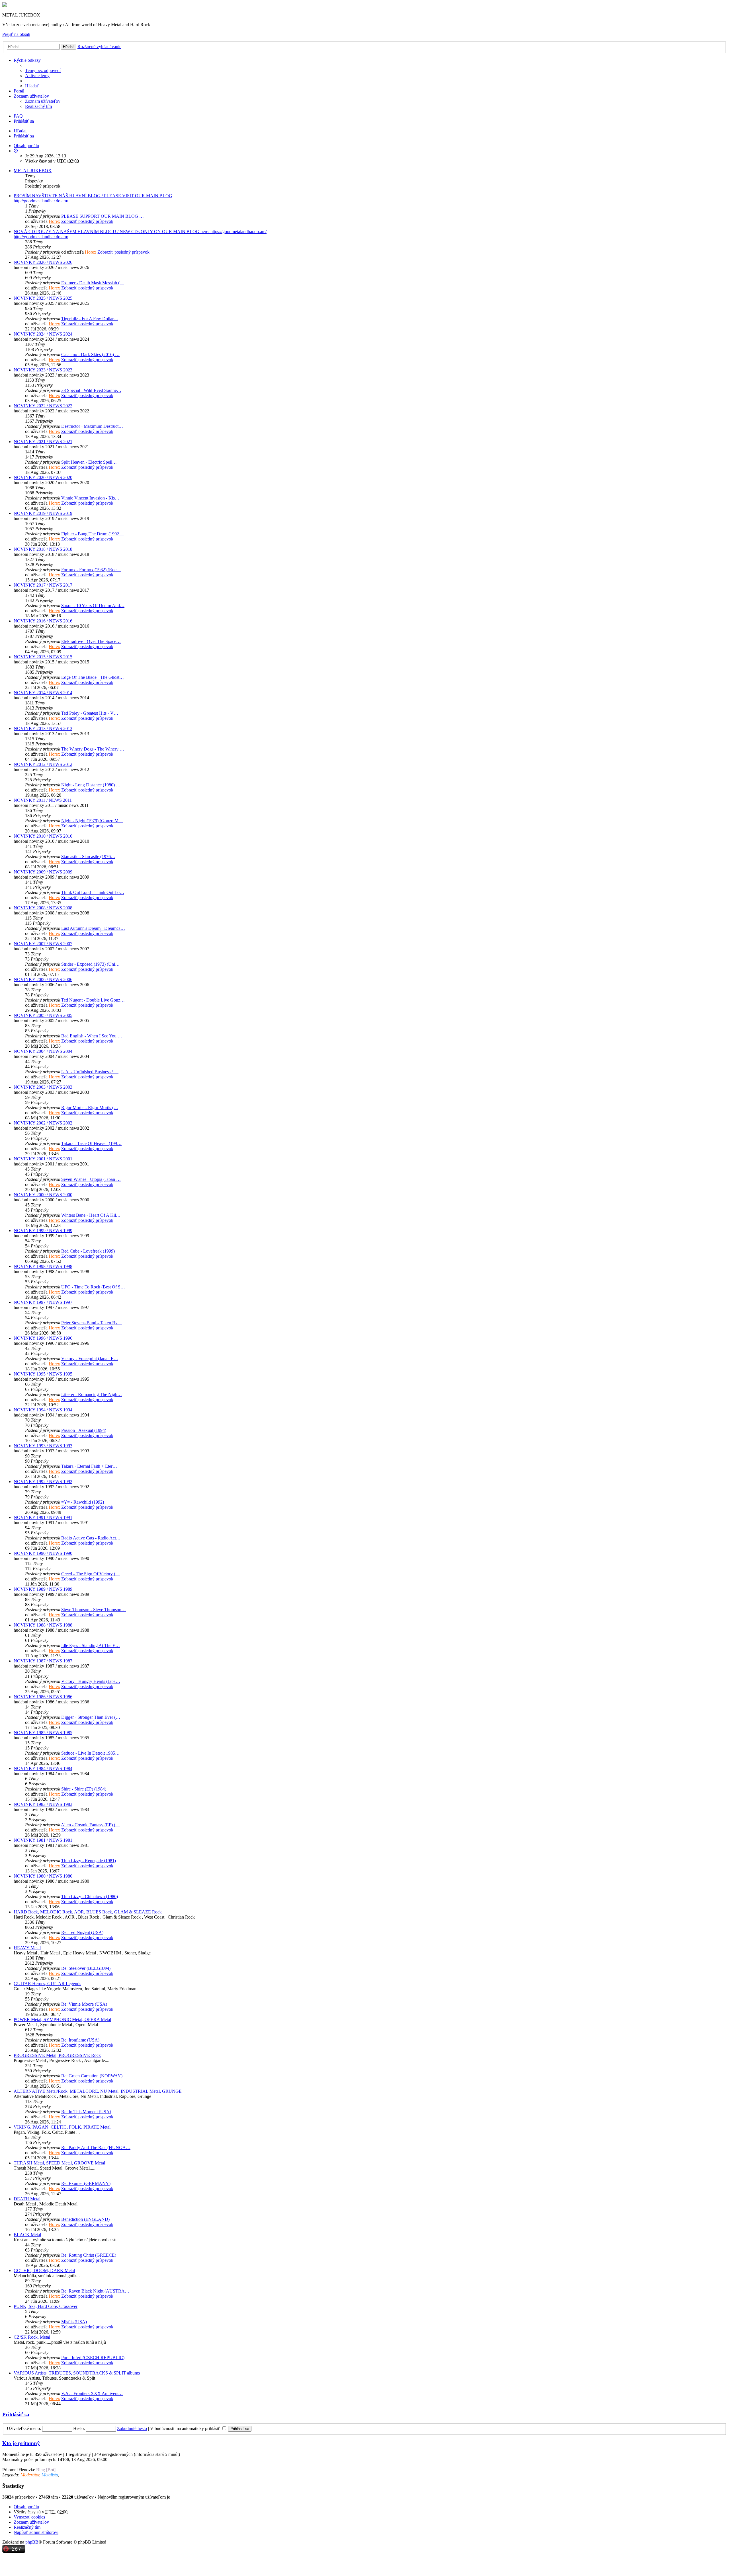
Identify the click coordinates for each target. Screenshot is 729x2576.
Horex (54, 221)
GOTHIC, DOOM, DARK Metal (44, 2270)
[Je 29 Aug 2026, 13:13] (16, 151)
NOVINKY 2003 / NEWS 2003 (43, 1087)
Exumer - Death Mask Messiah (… (93, 283)
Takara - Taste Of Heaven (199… (91, 1143)
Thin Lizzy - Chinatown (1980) (90, 1896)
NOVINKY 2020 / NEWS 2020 (43, 477)
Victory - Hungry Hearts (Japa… (91, 1681)
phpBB (32, 2542)
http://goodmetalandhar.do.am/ (41, 201)
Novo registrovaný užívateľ (84, 2475)
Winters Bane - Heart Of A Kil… (91, 1215)
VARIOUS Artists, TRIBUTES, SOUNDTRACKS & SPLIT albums (77, 2373)
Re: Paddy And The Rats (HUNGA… (96, 2148)
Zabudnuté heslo (132, 2428)
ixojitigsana (182, 2497)
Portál (19, 91)
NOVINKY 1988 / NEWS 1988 (43, 1625)
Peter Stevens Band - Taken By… (92, 1323)
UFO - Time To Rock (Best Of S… (93, 1287)
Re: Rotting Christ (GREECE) (89, 2255)
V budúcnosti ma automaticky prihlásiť (186, 2428)
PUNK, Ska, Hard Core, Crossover (46, 2306)
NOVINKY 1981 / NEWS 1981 (43, 1840)
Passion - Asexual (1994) (84, 1430)
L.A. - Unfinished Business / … (90, 1072)
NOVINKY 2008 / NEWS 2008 (43, 908)
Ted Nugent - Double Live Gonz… (93, 1000)
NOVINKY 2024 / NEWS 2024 (43, 334)
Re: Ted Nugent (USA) (82, 1932)
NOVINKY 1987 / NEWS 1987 (43, 1661)
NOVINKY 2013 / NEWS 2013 (43, 728)
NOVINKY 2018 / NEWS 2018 (43, 549)
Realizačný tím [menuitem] (38, 106)
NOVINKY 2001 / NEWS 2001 (43, 1159)
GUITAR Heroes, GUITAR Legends (47, 1984)
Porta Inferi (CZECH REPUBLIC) (93, 2358)
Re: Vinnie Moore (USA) (84, 2004)
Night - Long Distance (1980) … (91, 785)
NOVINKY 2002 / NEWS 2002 (43, 1123)
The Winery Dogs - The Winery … (93, 749)
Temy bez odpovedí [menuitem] (43, 70)
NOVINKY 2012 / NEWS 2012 (43, 764)
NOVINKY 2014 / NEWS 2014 (43, 693)
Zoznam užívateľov (31, 96)
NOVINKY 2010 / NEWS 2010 (43, 836)
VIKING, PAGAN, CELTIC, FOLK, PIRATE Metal (62, 2127)
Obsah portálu (26, 2507)
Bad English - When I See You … (92, 1036)
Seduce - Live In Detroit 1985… (90, 1753)
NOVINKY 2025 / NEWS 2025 (43, 298)
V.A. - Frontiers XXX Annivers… (92, 2393)
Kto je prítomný (21, 2443)
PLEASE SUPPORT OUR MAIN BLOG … (103, 216)
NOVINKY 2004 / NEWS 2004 (43, 1051)
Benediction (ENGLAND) (85, 2219)
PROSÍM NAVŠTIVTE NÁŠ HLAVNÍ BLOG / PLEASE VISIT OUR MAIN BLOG (93, 196)
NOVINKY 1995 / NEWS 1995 (43, 1374)
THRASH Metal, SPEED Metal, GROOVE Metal (59, 2163)
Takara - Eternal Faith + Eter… (89, 1466)
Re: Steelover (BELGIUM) (86, 1968)
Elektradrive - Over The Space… (91, 641)
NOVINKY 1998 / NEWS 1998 (43, 1266)
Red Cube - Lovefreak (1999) (88, 1251)
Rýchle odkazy (27, 60)
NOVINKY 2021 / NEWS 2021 (43, 442)
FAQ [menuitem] (18, 116)
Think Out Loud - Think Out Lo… (93, 892)
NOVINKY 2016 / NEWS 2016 (43, 621)
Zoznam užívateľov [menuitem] (43, 101)
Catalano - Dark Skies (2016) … (90, 354)
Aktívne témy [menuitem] (37, 76)
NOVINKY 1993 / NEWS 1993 (43, 1446)
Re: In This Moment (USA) (86, 2112)
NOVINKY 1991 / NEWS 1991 (43, 1517)
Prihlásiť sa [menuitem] (24, 121)
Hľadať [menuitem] (32, 86)
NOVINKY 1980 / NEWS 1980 (43, 1876)
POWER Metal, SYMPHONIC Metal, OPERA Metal (62, 2019)
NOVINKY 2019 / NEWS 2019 (43, 513)
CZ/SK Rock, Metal (32, 2337)
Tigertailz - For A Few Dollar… (90, 319)
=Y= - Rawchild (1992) (83, 1502)
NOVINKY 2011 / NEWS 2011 (43, 800)
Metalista (50, 2475)
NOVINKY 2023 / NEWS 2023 (43, 370)
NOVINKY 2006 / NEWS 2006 (43, 979)
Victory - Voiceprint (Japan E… (90, 1359)
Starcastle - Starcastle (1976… (88, 857)
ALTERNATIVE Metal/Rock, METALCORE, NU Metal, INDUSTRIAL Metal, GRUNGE (98, 2091)
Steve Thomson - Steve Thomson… (94, 1610)
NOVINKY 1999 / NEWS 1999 (43, 1231)
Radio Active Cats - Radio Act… (91, 1538)
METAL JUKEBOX (33, 171)
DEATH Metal (27, 2199)
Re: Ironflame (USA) (80, 2040)
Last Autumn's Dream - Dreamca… (93, 928)
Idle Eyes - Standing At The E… (91, 1645)
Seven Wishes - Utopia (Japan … (91, 1179)
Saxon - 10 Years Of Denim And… (93, 606)
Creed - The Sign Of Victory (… (91, 1574)
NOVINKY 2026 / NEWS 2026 (43, 262)
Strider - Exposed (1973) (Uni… (90, 964)
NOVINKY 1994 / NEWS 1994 (43, 1410)
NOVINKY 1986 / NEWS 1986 (43, 1697)
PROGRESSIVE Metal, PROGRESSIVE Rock (57, 2055)
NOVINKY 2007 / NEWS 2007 (43, 944)
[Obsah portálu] (5, 5)
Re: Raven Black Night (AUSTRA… (95, 2291)
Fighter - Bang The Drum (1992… (92, 534)
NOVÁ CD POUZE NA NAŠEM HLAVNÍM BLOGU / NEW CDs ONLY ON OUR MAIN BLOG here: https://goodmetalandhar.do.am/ (140, 232)
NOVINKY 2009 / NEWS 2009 (43, 872)
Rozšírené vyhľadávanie (99, 47)
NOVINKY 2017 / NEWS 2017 (43, 585)
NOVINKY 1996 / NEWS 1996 (43, 1338)
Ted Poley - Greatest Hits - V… (90, 713)
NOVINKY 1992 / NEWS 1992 (43, 1482)
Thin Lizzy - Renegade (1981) (89, 1861)
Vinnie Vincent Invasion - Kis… (90, 498)
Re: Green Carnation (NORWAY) (92, 2076)
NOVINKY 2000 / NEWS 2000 (43, 1195)
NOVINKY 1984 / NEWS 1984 (43, 1768)
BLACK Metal (27, 2235)
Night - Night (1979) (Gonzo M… (92, 821)
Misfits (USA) (74, 2322)
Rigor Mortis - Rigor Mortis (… (90, 1108)
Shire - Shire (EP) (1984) (84, 1789)
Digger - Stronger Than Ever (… (91, 1717)
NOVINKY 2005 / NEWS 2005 (43, 1015)
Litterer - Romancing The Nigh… (92, 1394)
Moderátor (30, 2475)
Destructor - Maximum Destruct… (92, 426)
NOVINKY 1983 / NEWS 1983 (43, 1804)
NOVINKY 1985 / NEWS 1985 (43, 1733)
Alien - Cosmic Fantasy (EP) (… (90, 1825)
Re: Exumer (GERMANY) (86, 2183)
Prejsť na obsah (16, 34)
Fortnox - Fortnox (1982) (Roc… (91, 570)
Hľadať (68, 47)
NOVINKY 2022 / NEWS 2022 (43, 406)
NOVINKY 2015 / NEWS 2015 (43, 657)
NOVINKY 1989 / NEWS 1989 (43, 1589)
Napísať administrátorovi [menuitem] (36, 2532)
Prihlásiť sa (24, 136)
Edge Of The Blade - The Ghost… (93, 677)
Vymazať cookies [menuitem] (29, 2517)
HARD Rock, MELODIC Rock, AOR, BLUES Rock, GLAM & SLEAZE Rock (88, 1912)
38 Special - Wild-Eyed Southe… (91, 390)
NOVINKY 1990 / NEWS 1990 (43, 1553)
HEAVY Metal (27, 1948)
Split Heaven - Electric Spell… (89, 462)
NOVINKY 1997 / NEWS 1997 (43, 1302)
